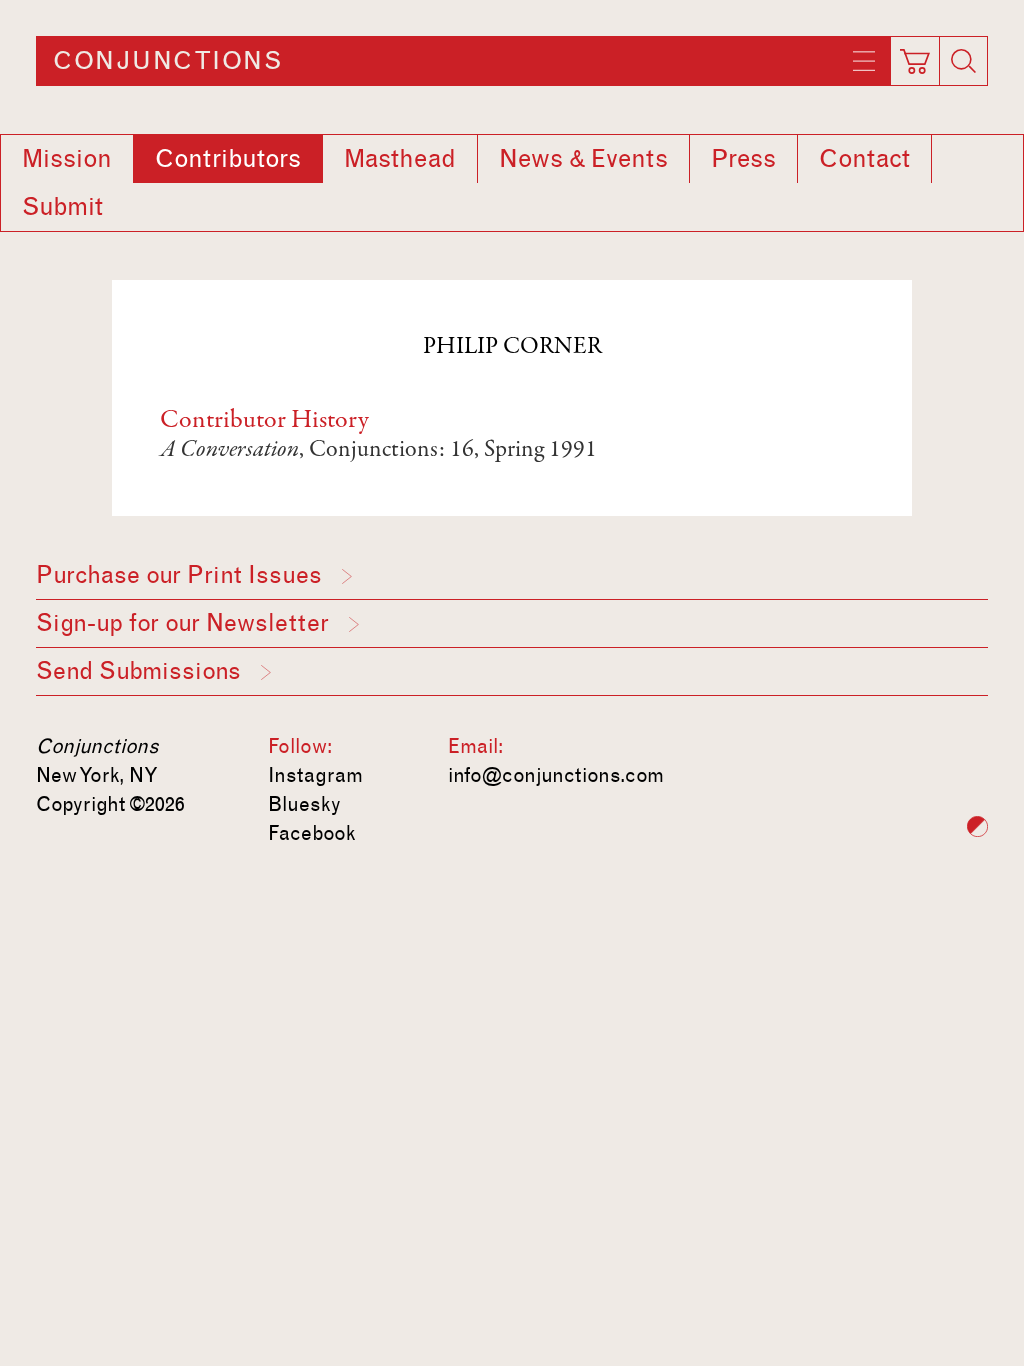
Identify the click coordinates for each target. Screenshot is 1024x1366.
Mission (67, 159)
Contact (864, 159)
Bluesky (304, 804)
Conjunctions (167, 61)
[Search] (964, 61)
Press (743, 159)
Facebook (312, 833)
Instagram (315, 775)
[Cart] (916, 55)
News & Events (583, 159)
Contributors (228, 159)
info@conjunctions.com (556, 775)
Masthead (400, 159)
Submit (62, 207)
